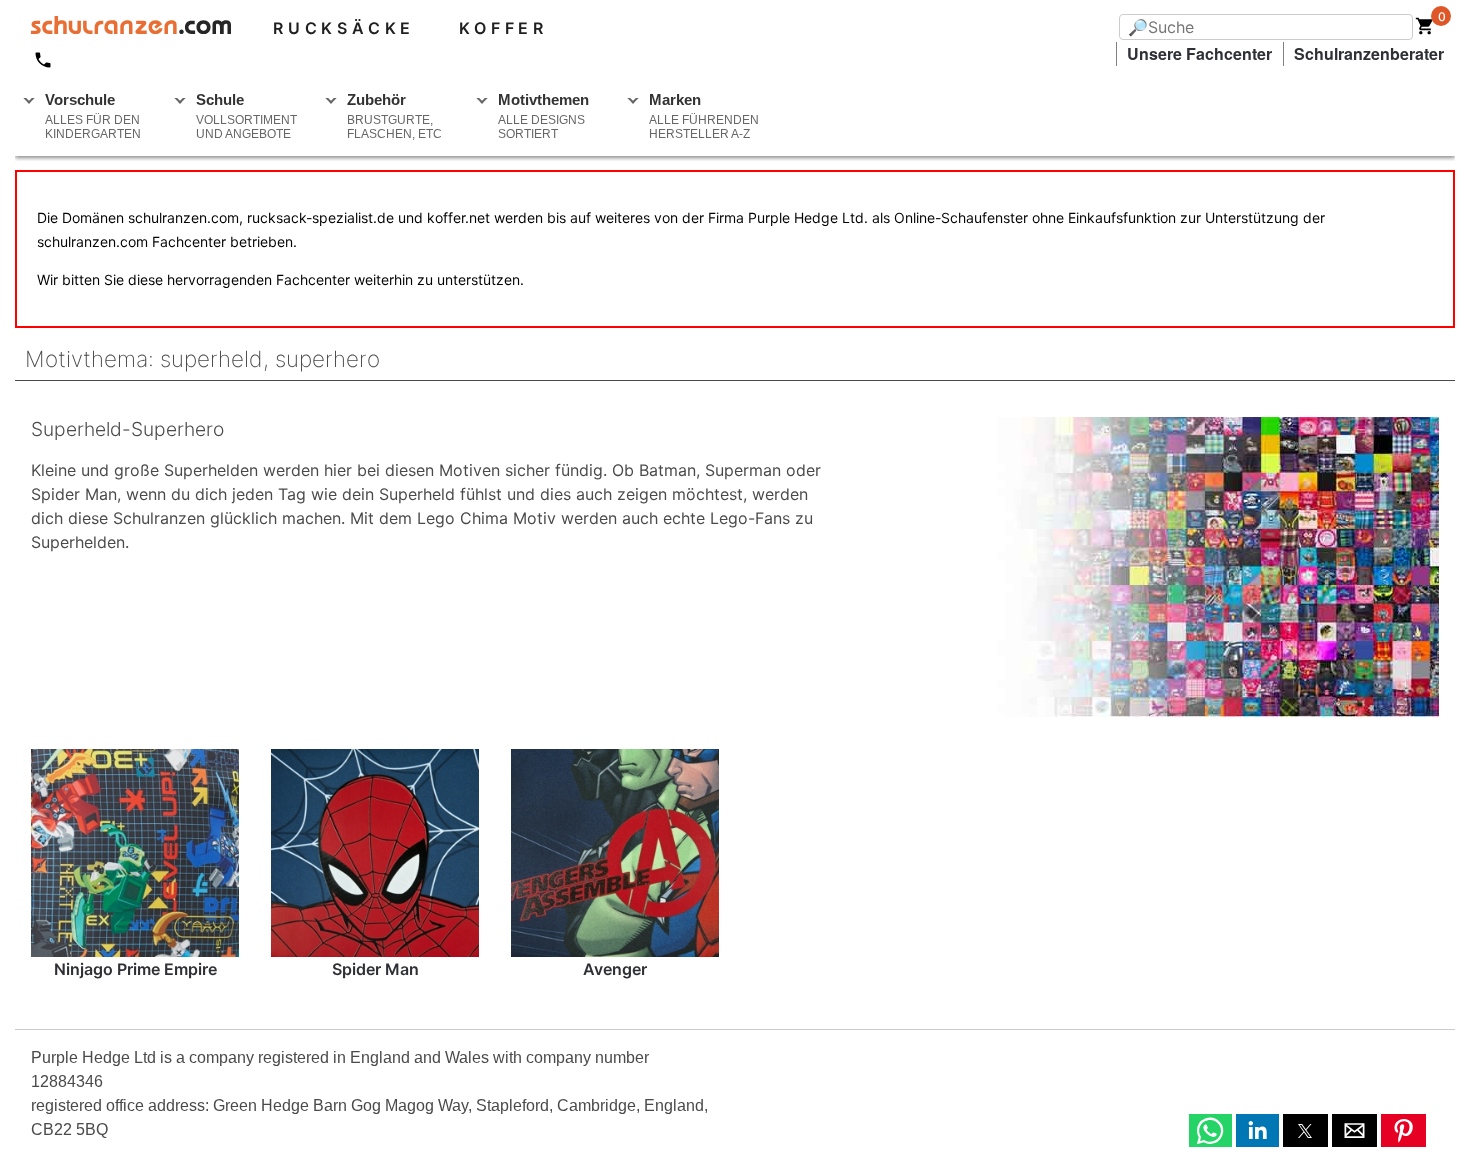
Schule (246, 116)
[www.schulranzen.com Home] (123, 28)
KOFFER (503, 28)
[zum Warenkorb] (1425, 30)
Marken (704, 116)
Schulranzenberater (1369, 53)
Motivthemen (543, 116)
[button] (1210, 1130)
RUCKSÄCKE (344, 28)
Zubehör (394, 116)
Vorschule (93, 116)
